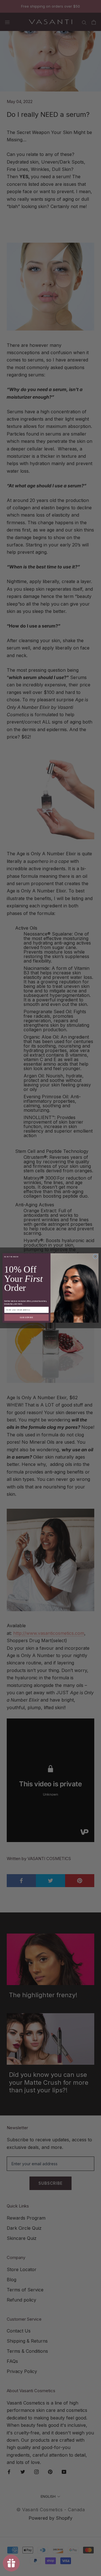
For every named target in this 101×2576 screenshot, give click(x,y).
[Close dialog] (95, 1256)
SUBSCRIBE (27, 1317)
